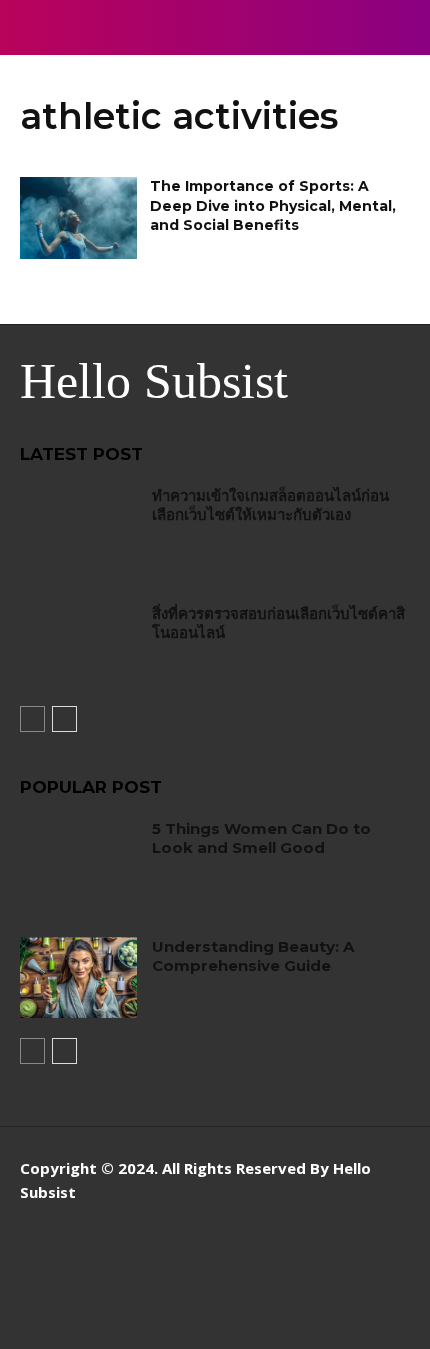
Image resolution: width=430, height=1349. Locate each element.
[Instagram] (347, 1256)
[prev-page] (32, 719)
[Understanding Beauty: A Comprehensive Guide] (78, 978)
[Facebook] (302, 1256)
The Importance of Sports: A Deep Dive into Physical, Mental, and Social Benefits (273, 205)
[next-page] (64, 719)
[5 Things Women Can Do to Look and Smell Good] (78, 860)
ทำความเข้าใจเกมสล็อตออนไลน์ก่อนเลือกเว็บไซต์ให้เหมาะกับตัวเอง (270, 505)
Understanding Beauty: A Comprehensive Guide (253, 956)
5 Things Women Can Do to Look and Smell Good (261, 838)
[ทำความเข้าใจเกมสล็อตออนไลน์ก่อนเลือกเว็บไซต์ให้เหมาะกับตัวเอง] (78, 527)
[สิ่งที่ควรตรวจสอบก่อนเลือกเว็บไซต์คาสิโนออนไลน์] (78, 645)
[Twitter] (392, 1256)
